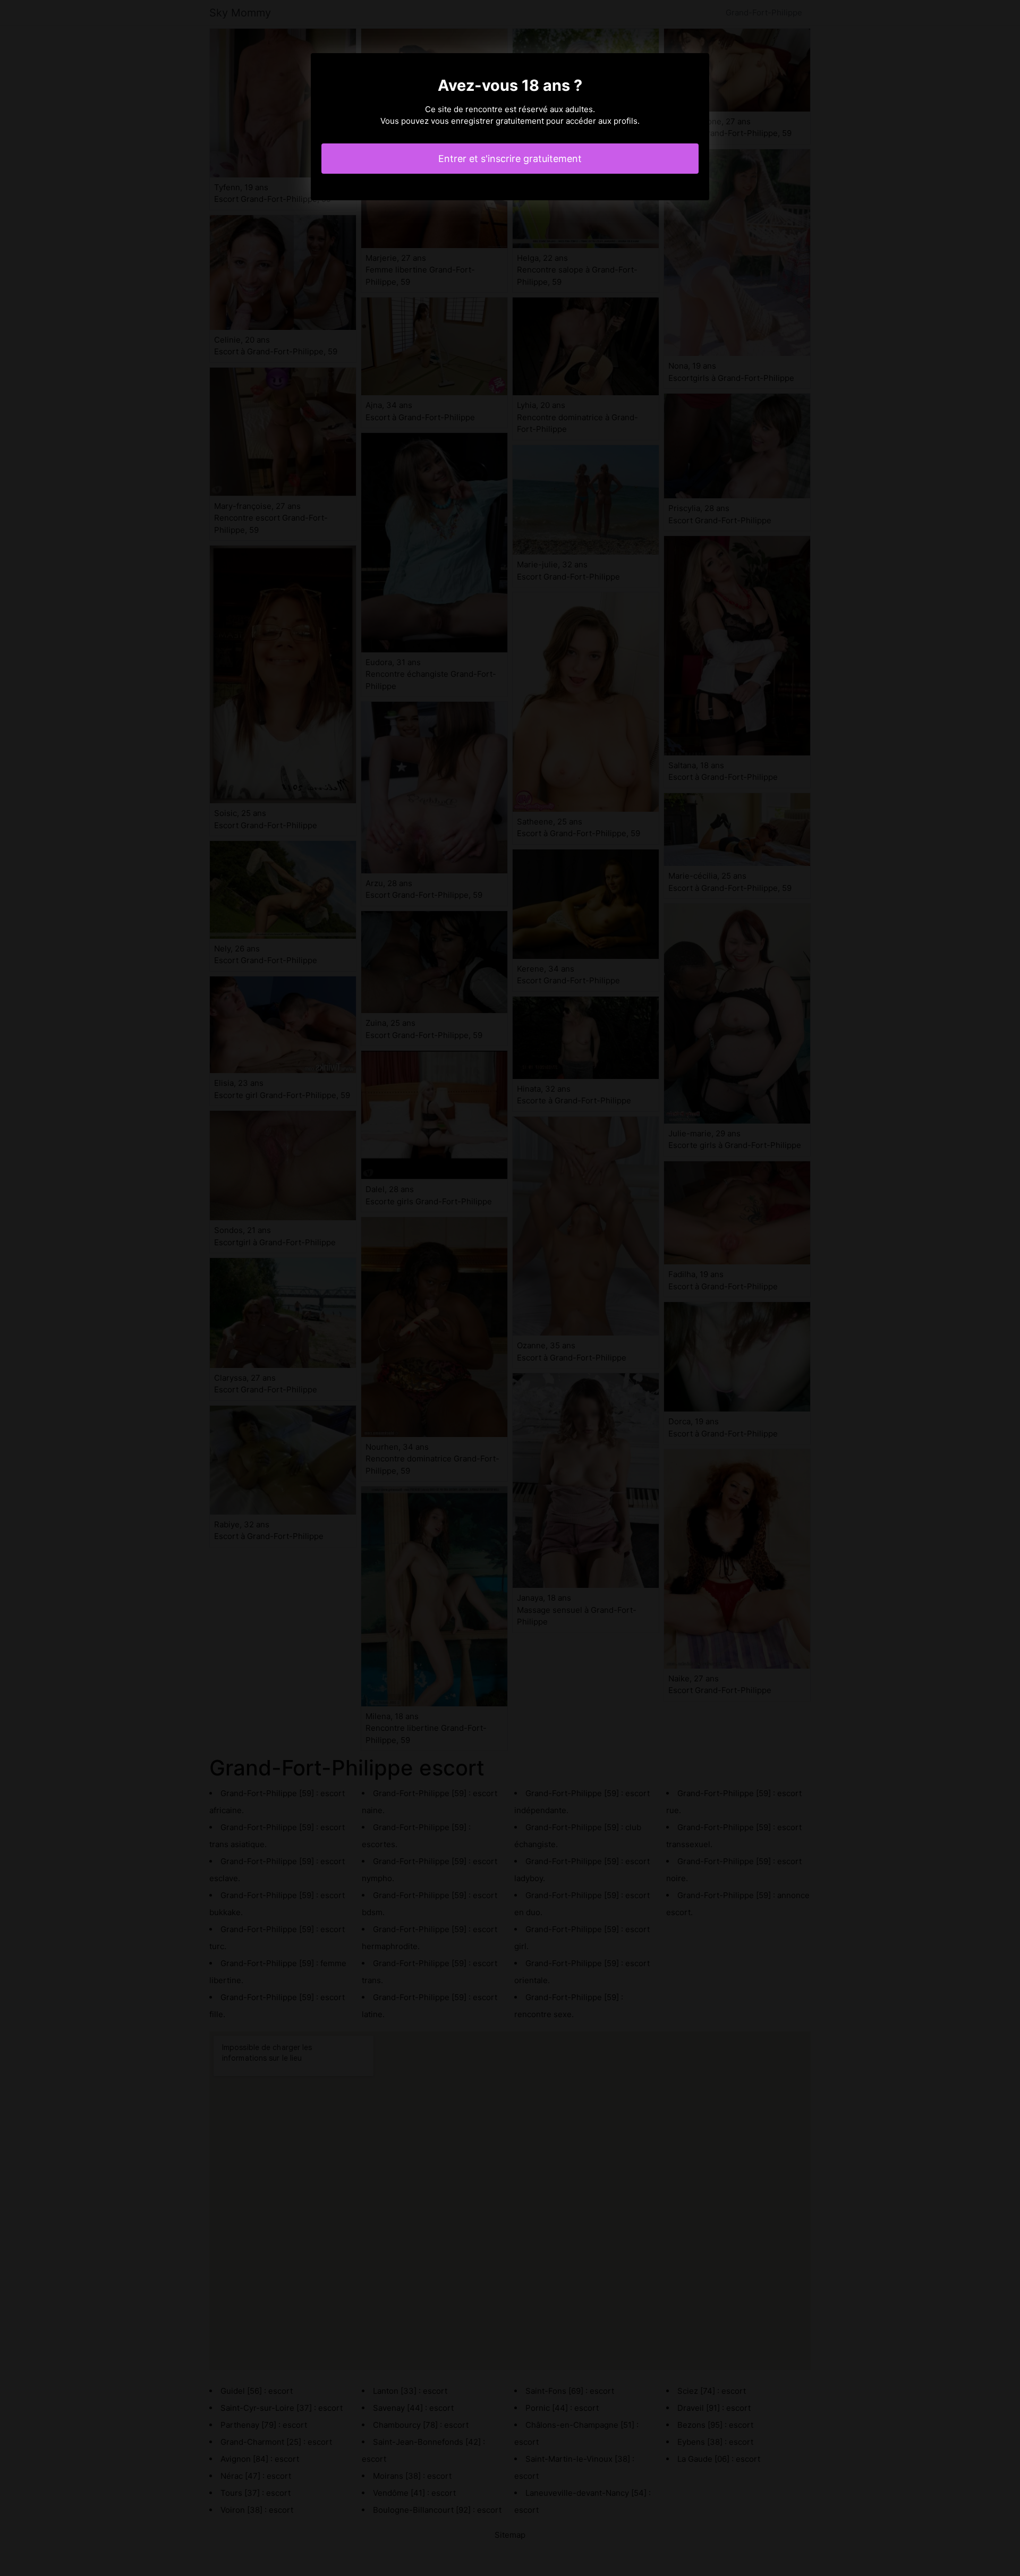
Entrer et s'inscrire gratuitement (510, 159)
